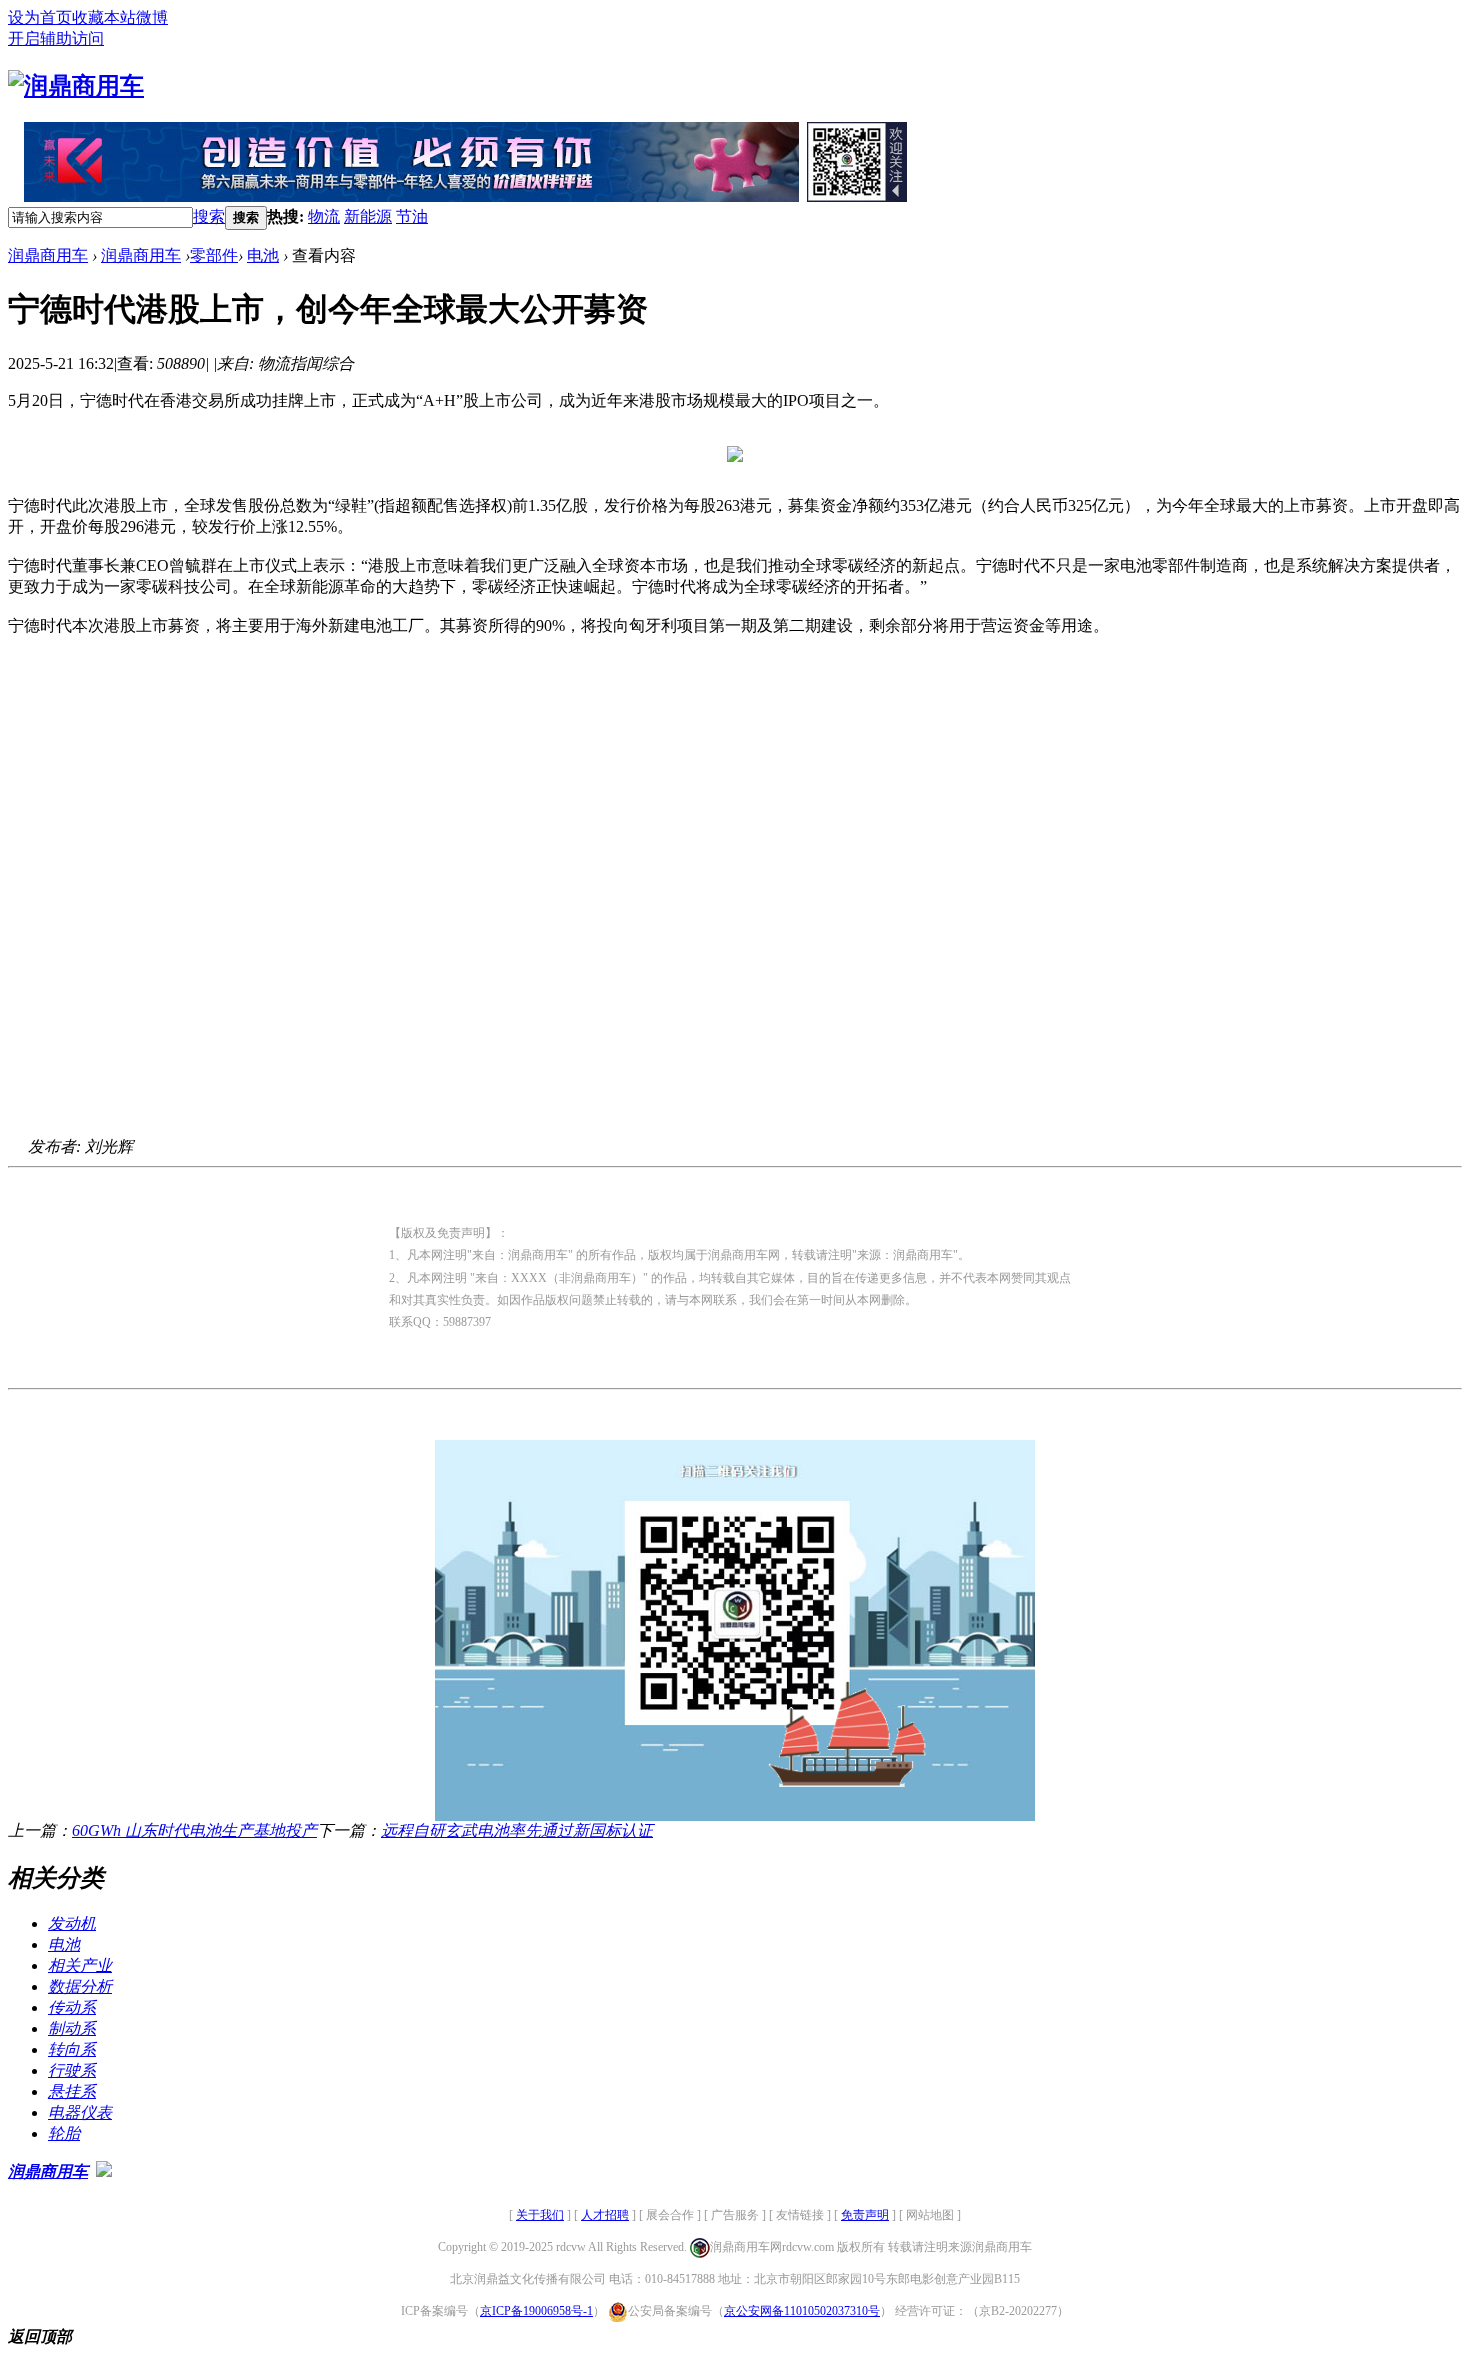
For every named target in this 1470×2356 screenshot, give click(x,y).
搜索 (209, 216)
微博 (152, 17)
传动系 (72, 2007)
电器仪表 (80, 2112)
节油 (412, 216)
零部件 (214, 255)
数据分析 (80, 1986)
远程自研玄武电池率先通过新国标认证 (517, 1830)
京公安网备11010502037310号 (802, 2311)
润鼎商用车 (48, 255)
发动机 (72, 1923)
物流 (324, 216)
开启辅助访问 (56, 38)
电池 (263, 255)
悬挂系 (72, 2091)
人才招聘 (605, 2215)
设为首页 (40, 17)
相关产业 (80, 1965)
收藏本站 (104, 17)
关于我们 (540, 2215)
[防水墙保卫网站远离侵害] (104, 2171)
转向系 (72, 2049)
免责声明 (865, 2215)
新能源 (368, 216)
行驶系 (72, 2070)
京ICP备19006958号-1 (536, 2311)
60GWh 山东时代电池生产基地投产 (194, 1830)
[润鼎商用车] (76, 86)
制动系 (72, 2028)
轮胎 (64, 2133)
